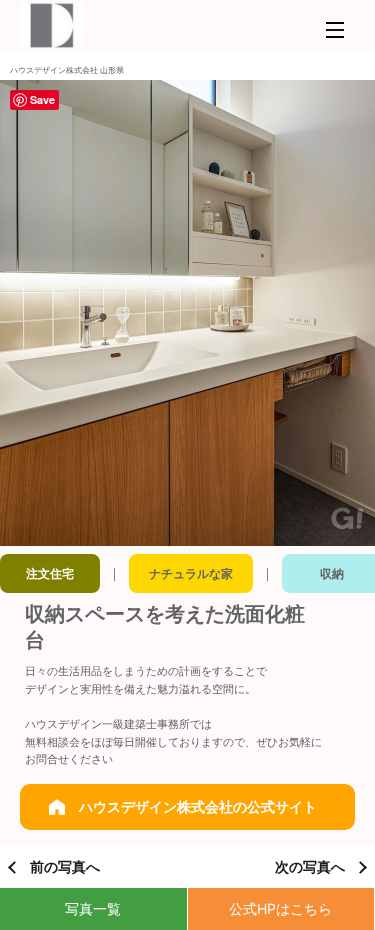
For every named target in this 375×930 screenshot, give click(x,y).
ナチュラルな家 (191, 573)
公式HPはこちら (280, 908)
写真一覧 (93, 908)
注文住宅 (50, 573)
